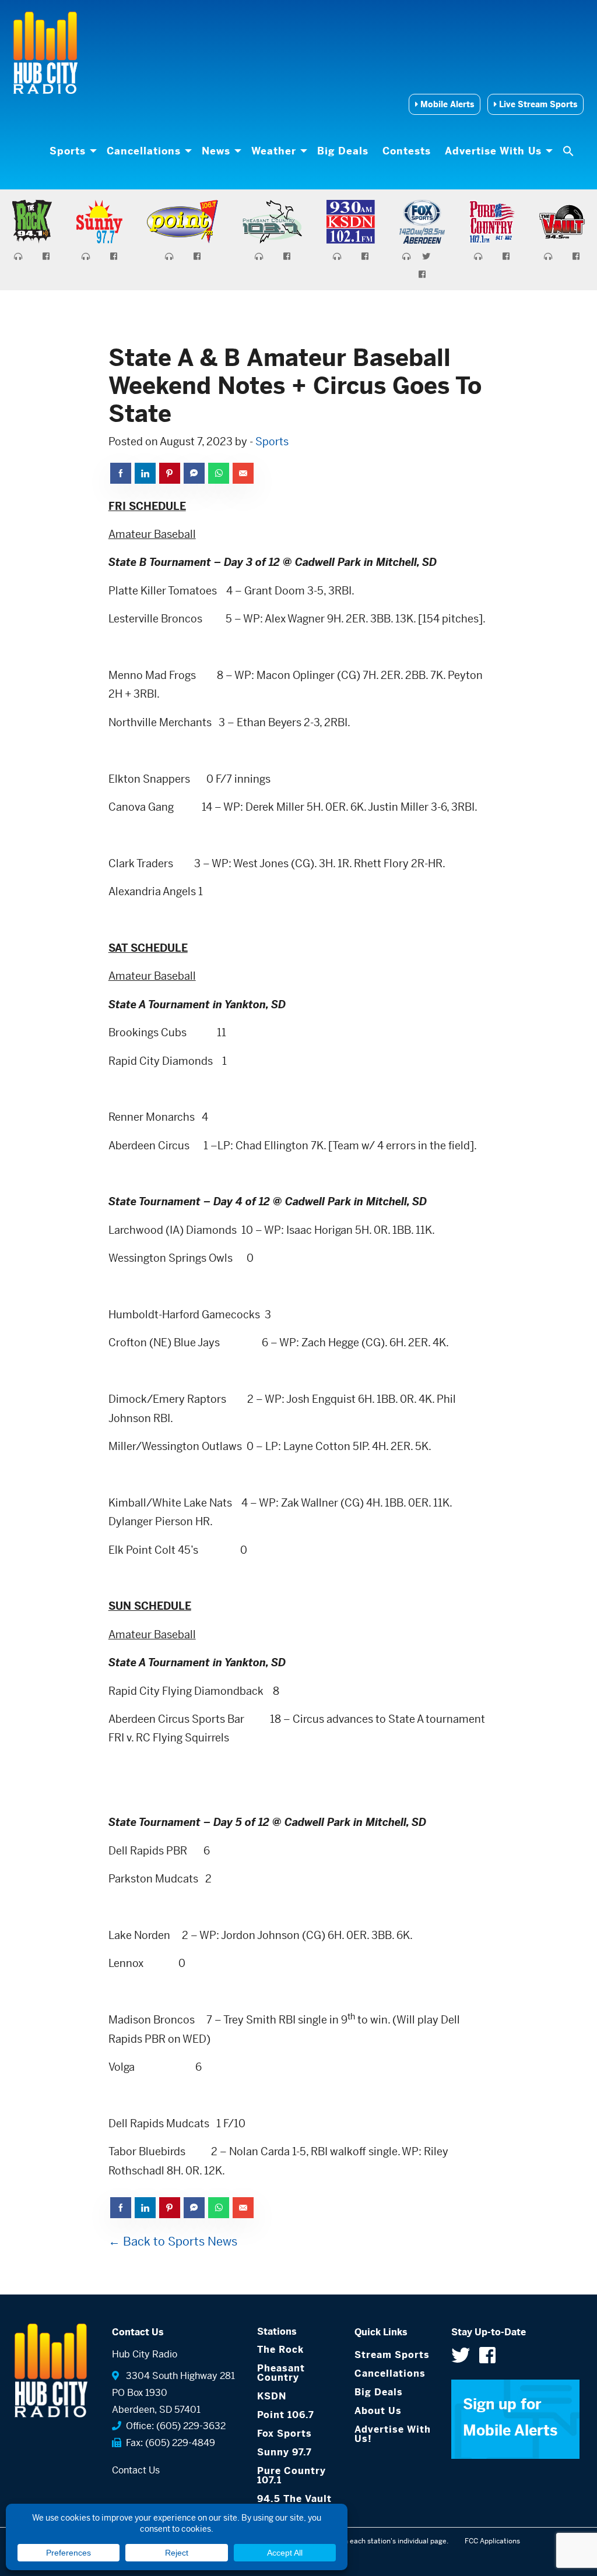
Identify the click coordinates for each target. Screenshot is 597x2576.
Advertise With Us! (393, 2434)
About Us (378, 2411)
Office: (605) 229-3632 (173, 2426)
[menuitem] (71, 151)
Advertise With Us (493, 151)
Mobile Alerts (446, 104)
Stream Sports (392, 2355)
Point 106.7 (286, 2415)
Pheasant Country (281, 2373)
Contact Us (136, 2470)
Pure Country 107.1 (292, 2475)
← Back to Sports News (173, 2242)
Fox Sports (285, 2434)
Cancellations (144, 151)
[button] (570, 151)
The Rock (280, 2350)
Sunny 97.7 (285, 2452)
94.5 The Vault (294, 2499)
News (216, 151)
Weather (274, 151)
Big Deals (343, 151)
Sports (68, 151)
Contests (407, 151)
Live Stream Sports (537, 104)
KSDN (272, 2396)
